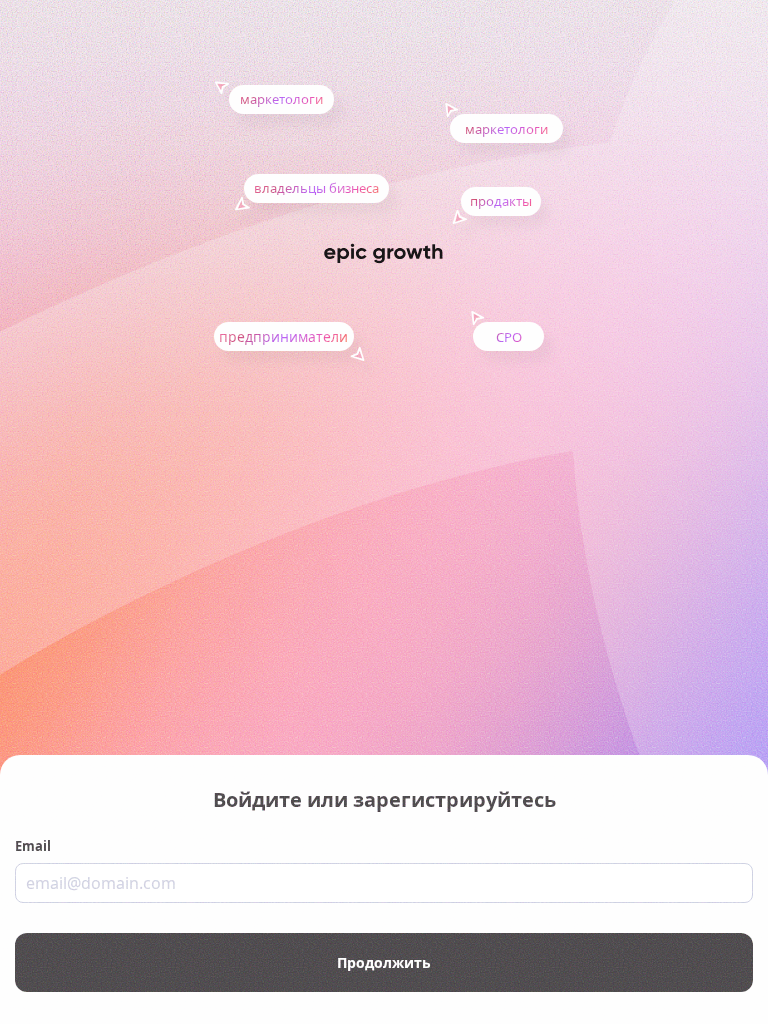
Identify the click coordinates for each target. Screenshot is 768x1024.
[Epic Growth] (384, 253)
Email (33, 846)
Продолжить (384, 962)
